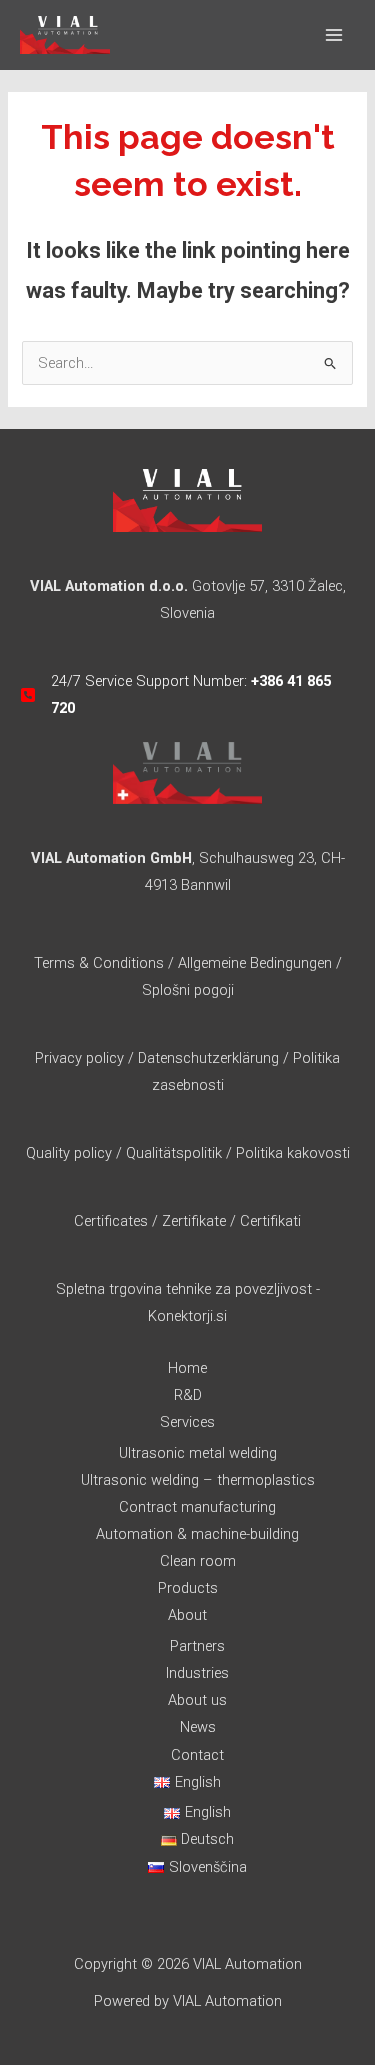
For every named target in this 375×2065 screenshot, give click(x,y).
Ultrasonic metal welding (198, 1453)
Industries (197, 1673)
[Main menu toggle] (334, 35)
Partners (197, 1646)
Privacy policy (79, 1058)
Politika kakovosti (293, 1153)
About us (197, 1700)
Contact (197, 1755)
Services (187, 1422)
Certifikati (270, 1221)
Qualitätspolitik (174, 1153)
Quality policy (69, 1153)
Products (188, 1588)
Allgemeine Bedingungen (255, 963)
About (187, 1615)
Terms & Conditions (99, 963)
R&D (188, 1395)
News (198, 1727)
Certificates (111, 1221)
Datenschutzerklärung (210, 1058)
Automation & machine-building (197, 1534)
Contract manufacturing (197, 1507)
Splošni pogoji (188, 990)
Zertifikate (194, 1221)
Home (187, 1368)
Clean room (198, 1561)
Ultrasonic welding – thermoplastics (198, 1480)
